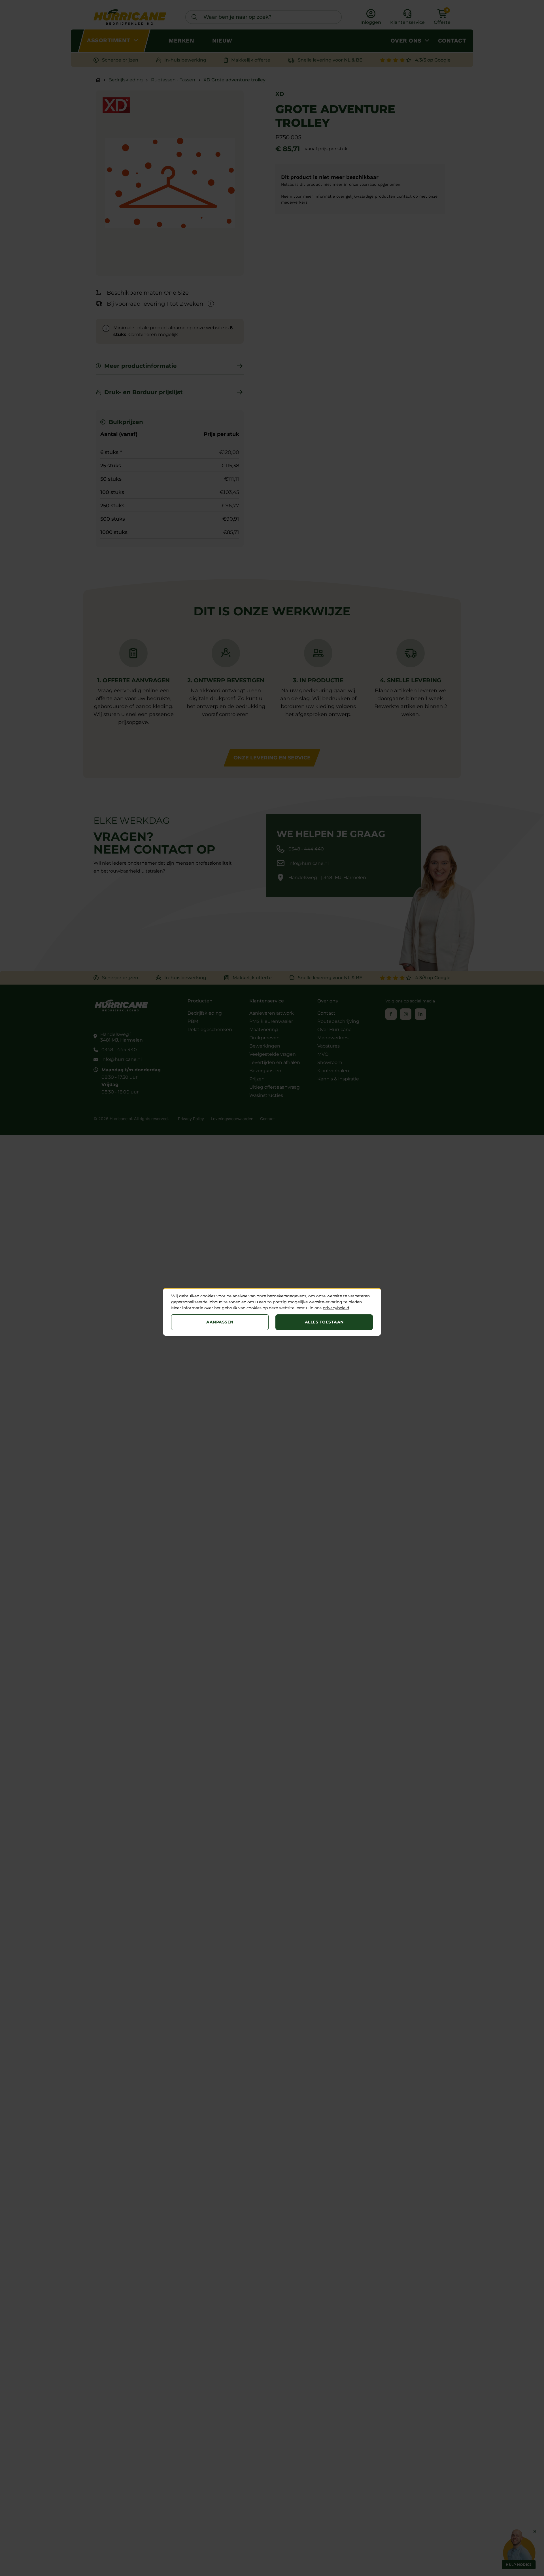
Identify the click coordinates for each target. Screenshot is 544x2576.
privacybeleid (336, 1308)
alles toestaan (324, 1322)
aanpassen (220, 1322)
